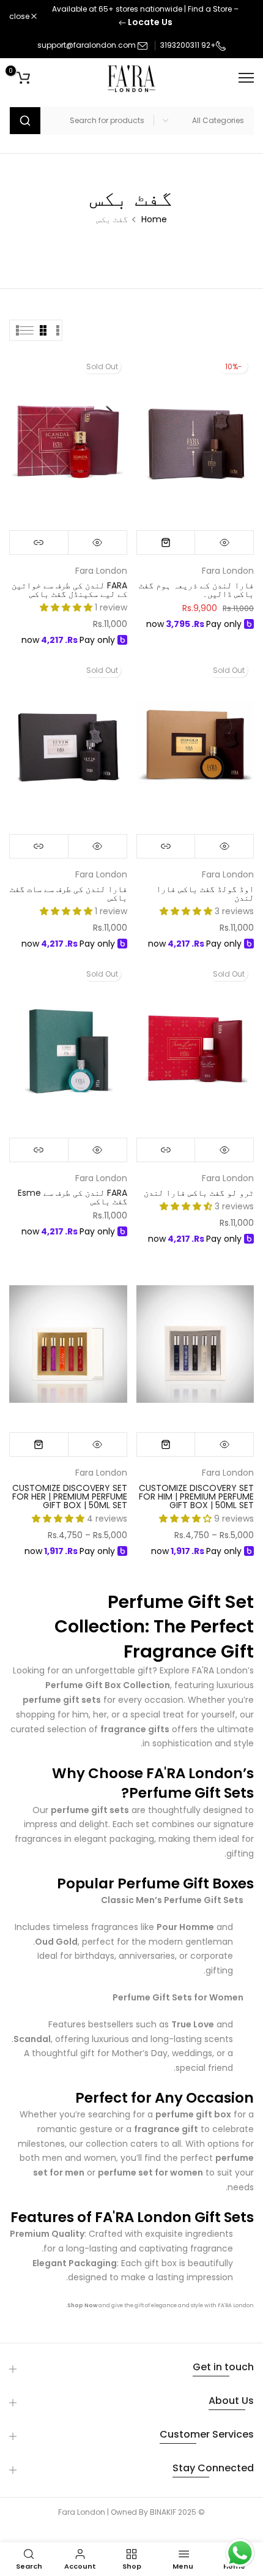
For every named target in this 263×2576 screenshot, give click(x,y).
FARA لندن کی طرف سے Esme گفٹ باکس (72, 1197)
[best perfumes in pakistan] (98, 2305)
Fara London (228, 571)
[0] (23, 78)
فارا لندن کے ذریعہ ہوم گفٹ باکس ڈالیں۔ (196, 590)
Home (154, 219)
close (20, 17)
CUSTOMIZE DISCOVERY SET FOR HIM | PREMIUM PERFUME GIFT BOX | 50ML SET (196, 1496)
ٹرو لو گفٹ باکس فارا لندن (199, 1193)
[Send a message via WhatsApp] (240, 2553)
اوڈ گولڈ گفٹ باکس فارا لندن (205, 893)
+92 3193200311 (188, 45)
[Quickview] (224, 543)
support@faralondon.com (87, 45)
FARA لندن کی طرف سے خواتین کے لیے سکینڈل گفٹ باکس (69, 590)
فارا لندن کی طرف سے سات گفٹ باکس (69, 893)
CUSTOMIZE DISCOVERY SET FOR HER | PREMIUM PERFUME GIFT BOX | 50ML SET (70, 1496)
